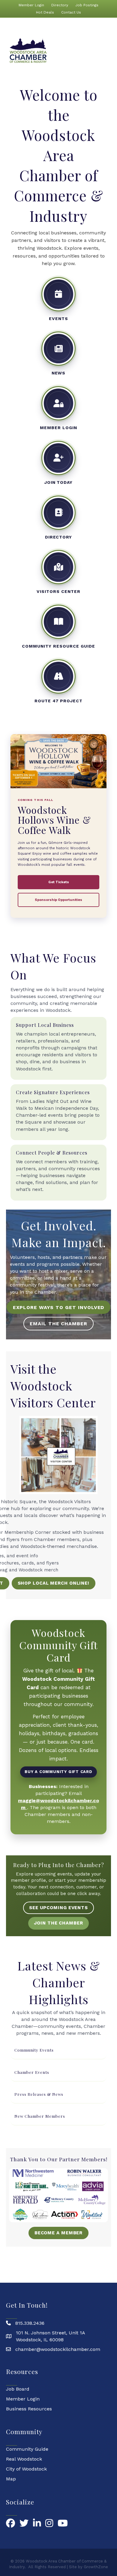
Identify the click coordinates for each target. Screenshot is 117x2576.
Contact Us (71, 12)
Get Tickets (59, 882)
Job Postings (87, 5)
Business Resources (29, 2409)
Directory (60, 5)
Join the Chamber (58, 1923)
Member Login (31, 5)
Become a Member (59, 2233)
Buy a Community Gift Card (58, 1772)
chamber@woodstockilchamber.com (58, 2349)
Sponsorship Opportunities (58, 900)
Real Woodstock (24, 2459)
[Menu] (107, 51)
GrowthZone (96, 2567)
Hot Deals (45, 12)
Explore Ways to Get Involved (59, 1307)
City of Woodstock (26, 2469)
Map (11, 2479)
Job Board (18, 2389)
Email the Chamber (58, 1324)
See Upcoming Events (58, 1908)
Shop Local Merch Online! (54, 1583)
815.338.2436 (30, 2323)
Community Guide (27, 2449)
